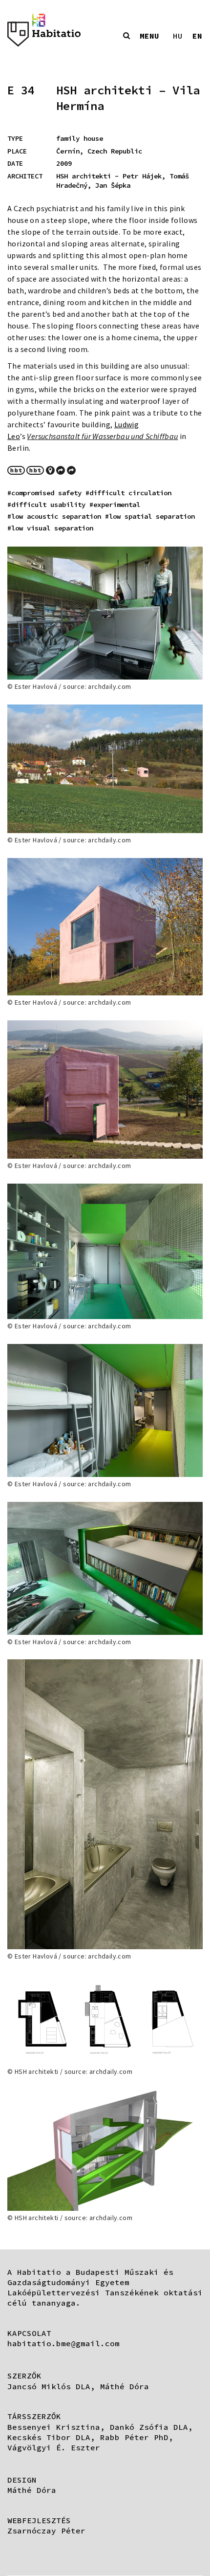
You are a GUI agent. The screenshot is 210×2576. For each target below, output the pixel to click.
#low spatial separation (150, 516)
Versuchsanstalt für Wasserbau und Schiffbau (102, 436)
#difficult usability (46, 505)
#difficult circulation (128, 493)
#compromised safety (44, 493)
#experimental (115, 505)
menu (149, 36)
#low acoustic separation (54, 516)
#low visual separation (50, 528)
